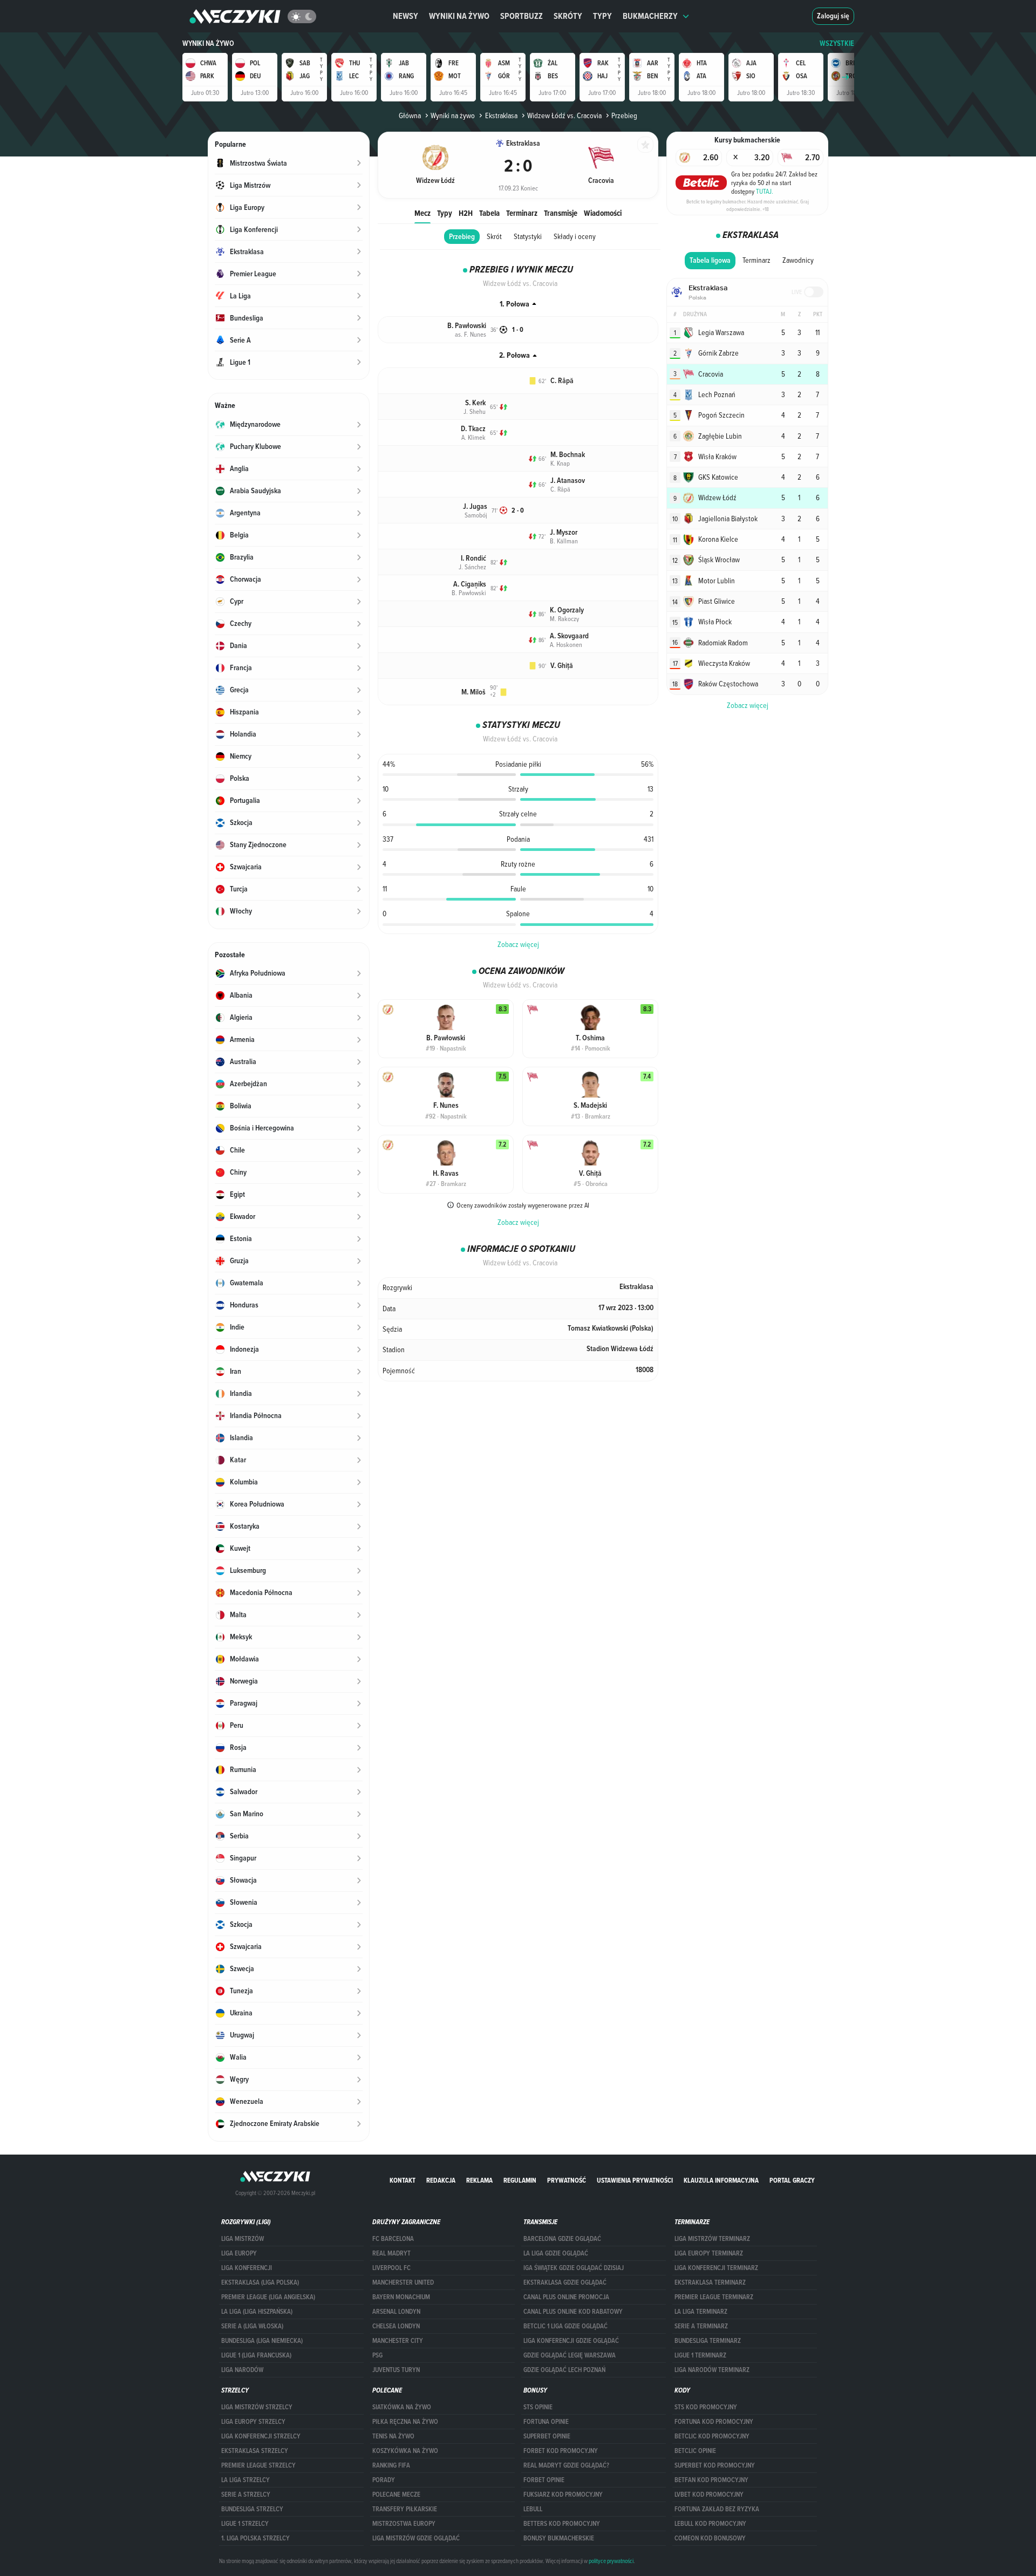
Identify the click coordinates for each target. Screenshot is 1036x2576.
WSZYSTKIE (837, 43)
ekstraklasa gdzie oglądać (565, 2282)
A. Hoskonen (566, 644)
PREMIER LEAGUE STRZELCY (258, 2465)
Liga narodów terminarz (712, 2370)
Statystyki (528, 236)
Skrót (494, 236)
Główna (410, 115)
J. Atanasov (568, 481)
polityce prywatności (611, 2561)
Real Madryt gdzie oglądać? (566, 2465)
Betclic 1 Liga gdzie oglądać (565, 2326)
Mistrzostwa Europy (404, 2524)
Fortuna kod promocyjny (714, 2422)
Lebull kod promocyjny (710, 2524)
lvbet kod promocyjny (709, 2495)
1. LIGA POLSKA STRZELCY (255, 2538)
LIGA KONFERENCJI (247, 2268)
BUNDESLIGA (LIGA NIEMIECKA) (262, 2341)
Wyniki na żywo (459, 16)
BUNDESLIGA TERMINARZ (708, 2341)
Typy (602, 16)
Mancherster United (403, 2282)
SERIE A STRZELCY (246, 2495)
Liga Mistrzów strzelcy (257, 2407)
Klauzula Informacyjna (721, 2180)
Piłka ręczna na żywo (405, 2422)
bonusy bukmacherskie (559, 2538)
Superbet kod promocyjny (715, 2465)
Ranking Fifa (391, 2465)
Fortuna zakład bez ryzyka (717, 2509)
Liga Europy (239, 2253)
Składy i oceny (575, 236)
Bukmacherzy (650, 16)
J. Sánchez (472, 567)
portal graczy (792, 2180)
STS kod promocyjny (706, 2407)
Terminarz (522, 213)
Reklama (479, 2180)
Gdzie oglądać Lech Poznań (564, 2370)
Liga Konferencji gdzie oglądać (571, 2341)
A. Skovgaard (569, 636)
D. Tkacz (473, 429)
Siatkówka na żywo (402, 2407)
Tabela (489, 213)
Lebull (533, 2509)
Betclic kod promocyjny (712, 2436)
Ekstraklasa (501, 115)
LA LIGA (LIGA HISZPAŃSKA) (257, 2312)
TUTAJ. (765, 191)
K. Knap (560, 463)
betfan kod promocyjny (711, 2480)
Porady (384, 2480)
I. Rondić (473, 558)
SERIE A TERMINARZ (701, 2326)
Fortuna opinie (546, 2422)
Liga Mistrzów (243, 2239)
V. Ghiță (562, 666)
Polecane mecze (396, 2495)
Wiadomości (603, 213)
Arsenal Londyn (396, 2312)
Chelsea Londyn (396, 2326)
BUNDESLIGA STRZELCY (252, 2509)
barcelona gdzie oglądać (562, 2239)
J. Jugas (475, 506)
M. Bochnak (568, 455)
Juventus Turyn (396, 2370)
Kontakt (403, 2180)
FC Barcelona (393, 2239)
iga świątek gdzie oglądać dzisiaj (574, 2268)
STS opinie (538, 2407)
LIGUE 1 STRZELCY (245, 2524)
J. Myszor (564, 532)
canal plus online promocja (566, 2297)
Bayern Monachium (401, 2297)
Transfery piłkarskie (405, 2509)
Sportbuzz (522, 16)
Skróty (568, 16)
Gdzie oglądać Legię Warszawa (570, 2355)
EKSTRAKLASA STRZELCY (255, 2451)
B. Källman (564, 541)
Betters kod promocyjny (562, 2524)
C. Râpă (562, 381)
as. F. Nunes (471, 334)
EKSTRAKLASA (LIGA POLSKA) (260, 2282)
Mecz (422, 213)
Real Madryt (391, 2253)
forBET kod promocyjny (561, 2451)
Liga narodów (242, 2370)
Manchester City (398, 2341)
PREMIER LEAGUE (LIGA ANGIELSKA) (268, 2297)
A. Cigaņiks (470, 584)
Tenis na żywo (393, 2436)
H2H (466, 213)
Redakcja (441, 2180)
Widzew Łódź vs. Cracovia (564, 115)
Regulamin (520, 2180)
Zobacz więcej (518, 944)
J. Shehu (475, 411)
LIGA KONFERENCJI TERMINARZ (716, 2268)
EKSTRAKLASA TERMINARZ (710, 2282)
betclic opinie (695, 2451)
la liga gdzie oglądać (556, 2253)
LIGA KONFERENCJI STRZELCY (261, 2436)
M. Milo (473, 692)
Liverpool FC (391, 2268)
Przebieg (462, 237)
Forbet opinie (544, 2480)
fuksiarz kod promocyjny (563, 2495)
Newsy (405, 16)
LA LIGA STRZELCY (246, 2480)
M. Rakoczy (564, 618)
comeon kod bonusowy (710, 2538)
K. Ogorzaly (567, 610)
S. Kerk (475, 403)
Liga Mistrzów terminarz (712, 2239)
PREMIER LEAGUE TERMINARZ (714, 2297)
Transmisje (561, 213)
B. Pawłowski (467, 326)
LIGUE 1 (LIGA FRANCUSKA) (256, 2355)
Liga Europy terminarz (709, 2253)
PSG (377, 2355)
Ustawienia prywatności (635, 2180)
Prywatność (567, 2180)
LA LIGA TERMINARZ (701, 2312)
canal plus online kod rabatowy (573, 2312)
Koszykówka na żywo (405, 2451)
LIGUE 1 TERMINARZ (700, 2355)
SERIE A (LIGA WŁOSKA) (252, 2326)
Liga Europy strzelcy (253, 2422)
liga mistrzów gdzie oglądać (416, 2538)
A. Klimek (473, 437)
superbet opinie (547, 2436)
